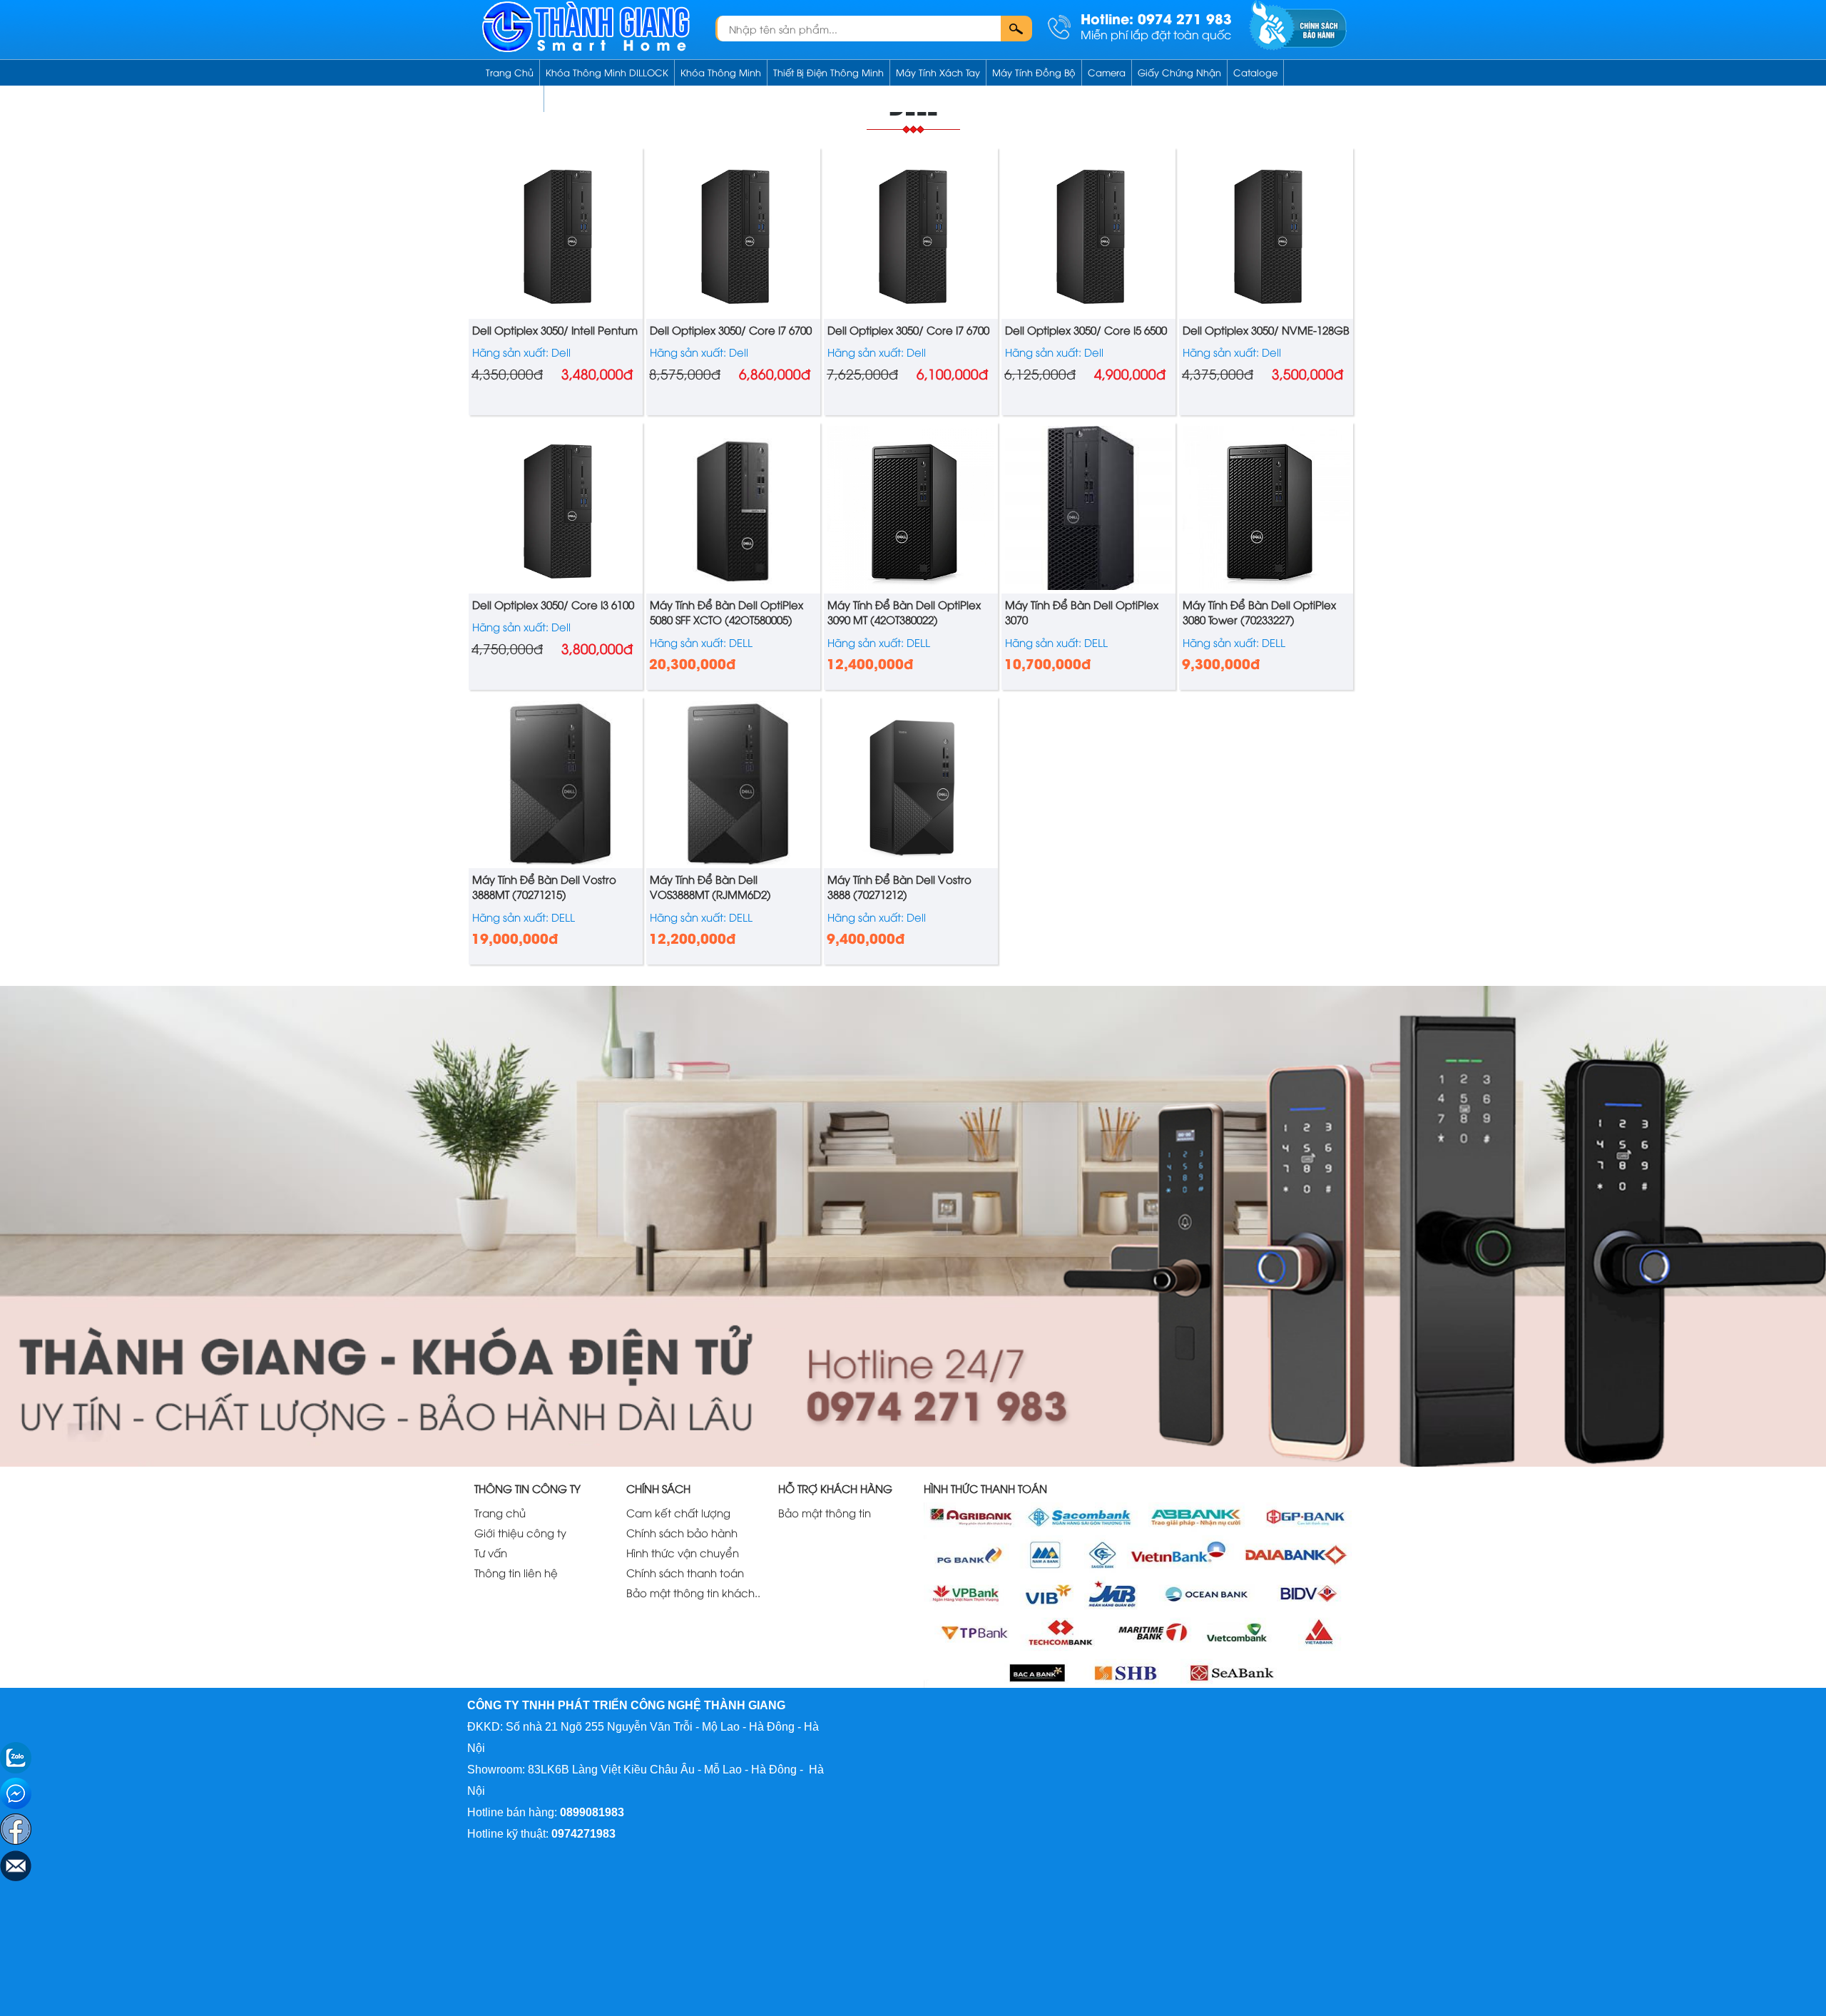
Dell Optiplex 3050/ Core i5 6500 (1086, 330)
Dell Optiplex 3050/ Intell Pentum (555, 330)
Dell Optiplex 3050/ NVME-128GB (1266, 330)
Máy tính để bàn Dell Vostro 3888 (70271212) (899, 886)
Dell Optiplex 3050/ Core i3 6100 (553, 604)
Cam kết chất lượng (678, 1512)
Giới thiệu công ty (520, 1532)
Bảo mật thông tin (825, 1512)
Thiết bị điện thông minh (828, 72)
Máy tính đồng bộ (1034, 72)
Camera (1107, 72)
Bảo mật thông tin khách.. (693, 1592)
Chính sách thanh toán (685, 1572)
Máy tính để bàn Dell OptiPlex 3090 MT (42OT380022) (904, 612)
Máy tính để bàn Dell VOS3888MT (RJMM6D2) (710, 886)
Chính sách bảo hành (682, 1532)
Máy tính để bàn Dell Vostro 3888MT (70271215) (544, 886)
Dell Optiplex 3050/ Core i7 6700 (731, 330)
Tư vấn (491, 1552)
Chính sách (512, 98)
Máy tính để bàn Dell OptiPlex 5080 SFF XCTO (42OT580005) (726, 612)
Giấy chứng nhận (1179, 72)
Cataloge (1255, 72)
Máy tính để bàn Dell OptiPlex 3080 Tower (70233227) (1259, 612)
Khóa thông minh (721, 72)
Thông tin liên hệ (516, 1572)
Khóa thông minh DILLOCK (607, 72)
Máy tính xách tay (938, 72)
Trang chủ (510, 72)
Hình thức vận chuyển (683, 1552)
